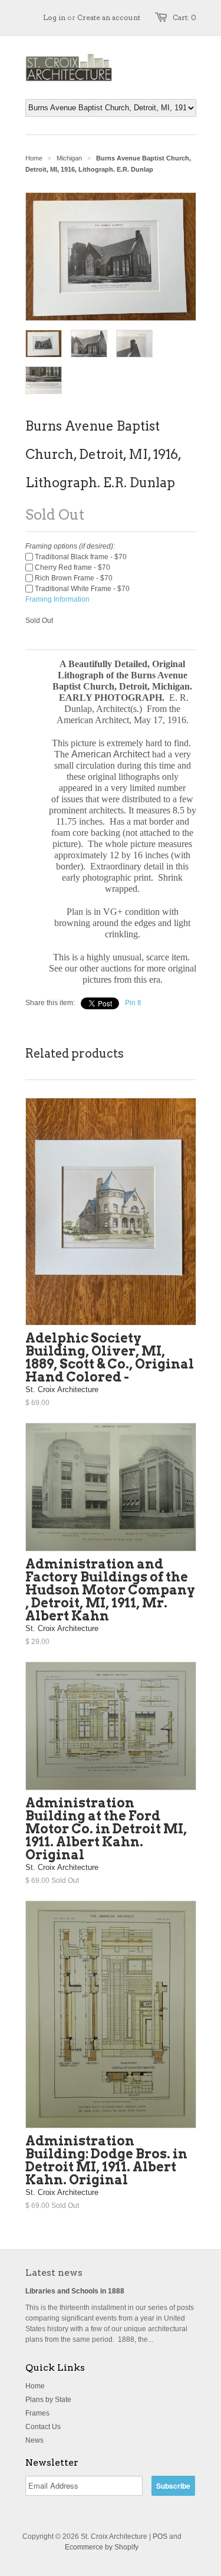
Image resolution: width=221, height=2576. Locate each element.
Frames (37, 2413)
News (34, 2440)
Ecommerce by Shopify (102, 2547)
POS (160, 2536)
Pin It (133, 1003)
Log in (54, 17)
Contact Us (43, 2427)
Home (35, 2386)
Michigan (69, 158)
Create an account (109, 17)
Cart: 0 (184, 17)
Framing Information (57, 599)
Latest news (54, 2273)
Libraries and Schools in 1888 (75, 2291)
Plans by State (48, 2400)
